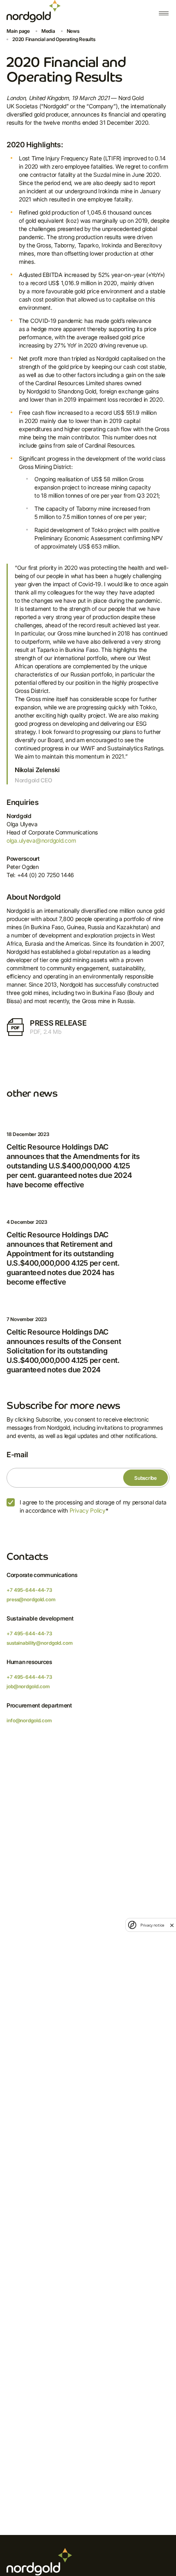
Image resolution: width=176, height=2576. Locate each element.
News (73, 31)
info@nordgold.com (29, 1720)
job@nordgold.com (28, 1686)
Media (48, 31)
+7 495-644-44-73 (29, 1590)
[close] (172, 1925)
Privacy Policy (88, 1510)
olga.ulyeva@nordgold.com (41, 840)
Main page (18, 31)
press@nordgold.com (31, 1599)
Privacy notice (152, 1925)
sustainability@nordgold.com (40, 1643)
